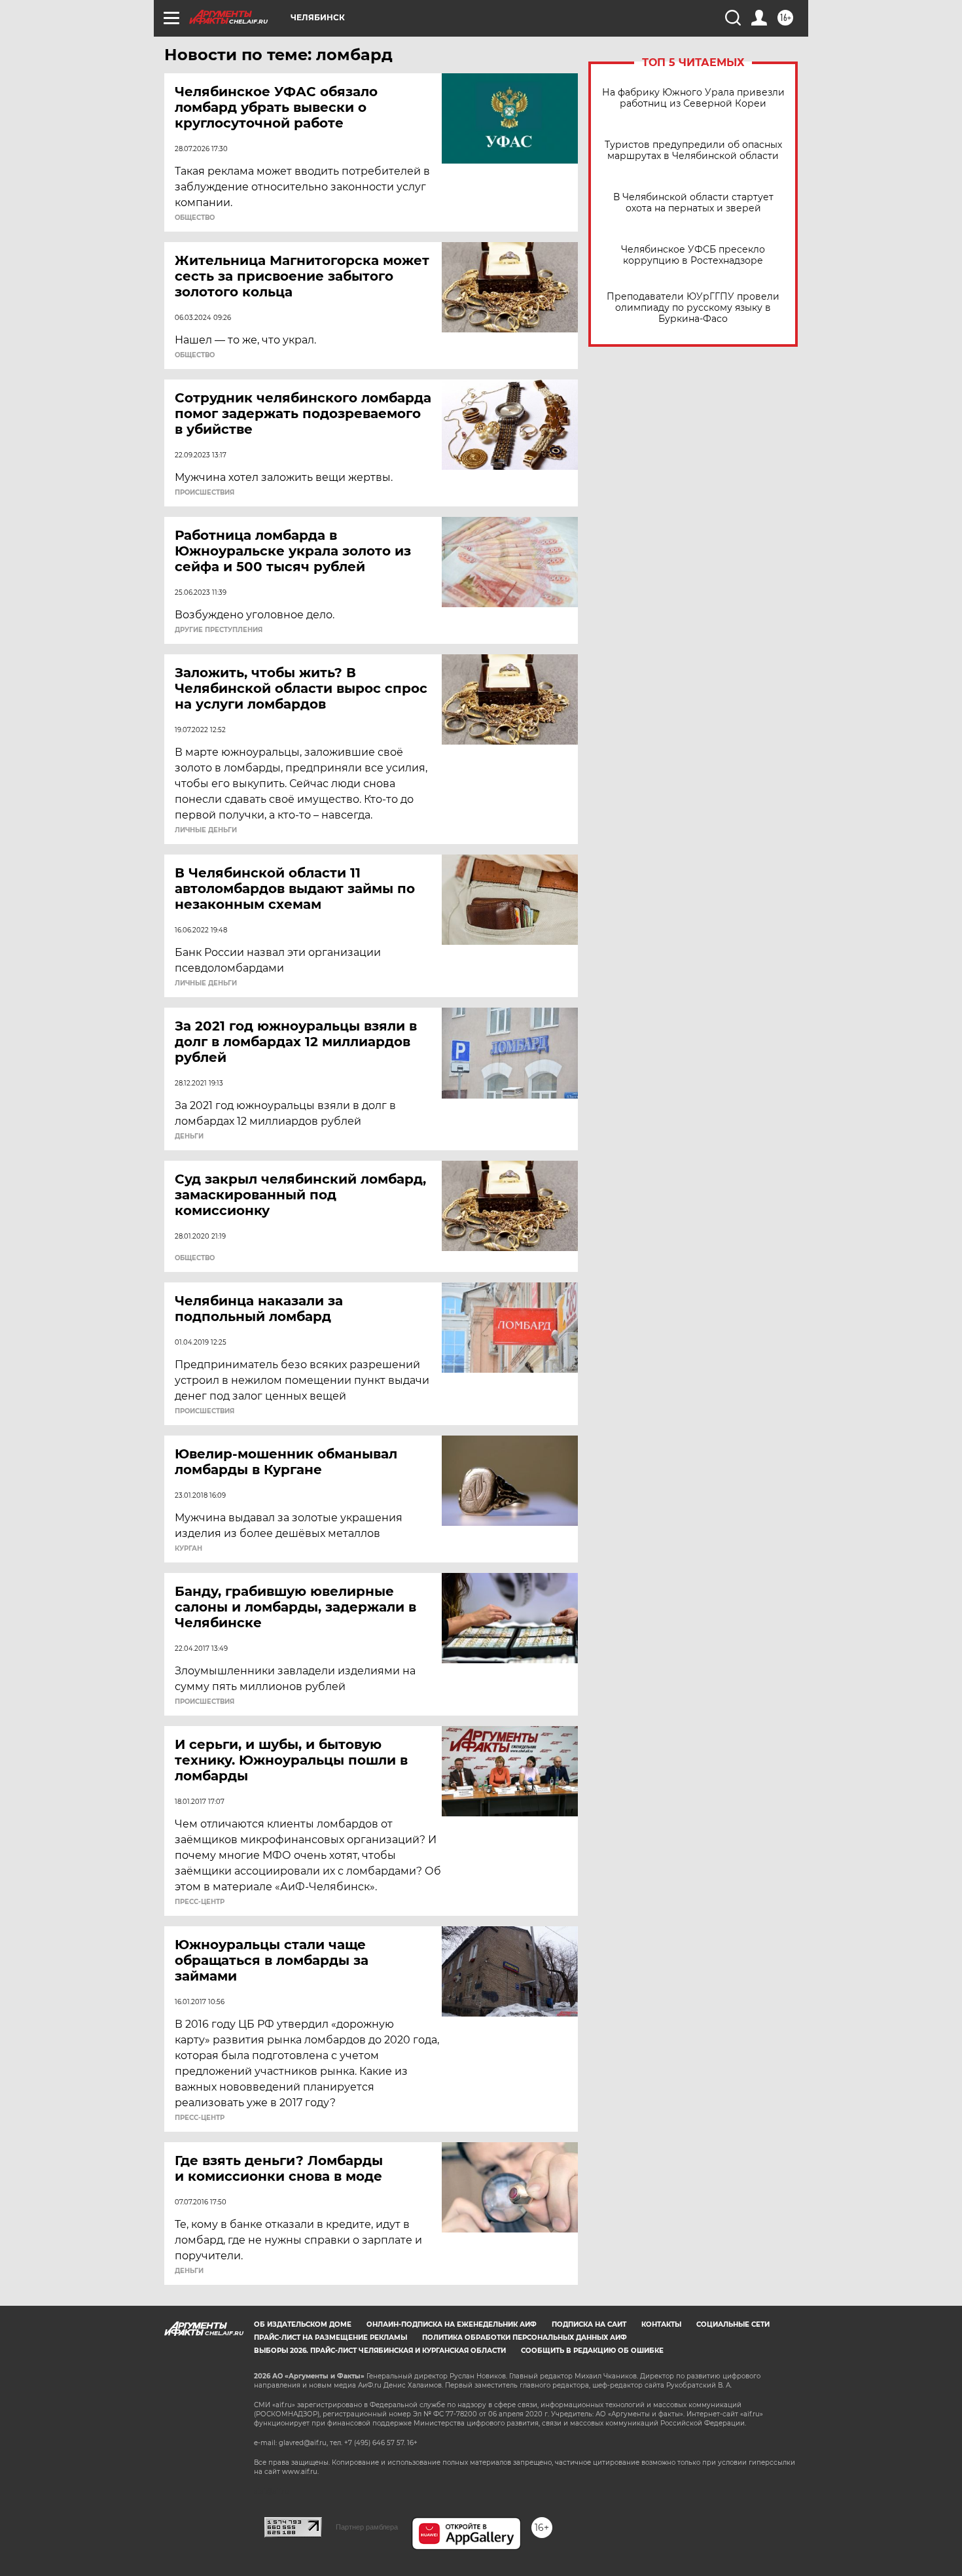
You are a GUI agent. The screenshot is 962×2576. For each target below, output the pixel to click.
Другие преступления (219, 630)
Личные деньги (206, 830)
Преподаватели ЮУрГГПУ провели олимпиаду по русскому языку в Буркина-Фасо (693, 308)
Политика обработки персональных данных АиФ (525, 2338)
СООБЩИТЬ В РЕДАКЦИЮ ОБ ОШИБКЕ (592, 2351)
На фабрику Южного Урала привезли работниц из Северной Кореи (693, 98)
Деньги (189, 1137)
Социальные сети (733, 2324)
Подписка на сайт (589, 2324)
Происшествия (205, 493)
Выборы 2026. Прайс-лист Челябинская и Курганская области (380, 2351)
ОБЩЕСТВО (195, 218)
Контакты (661, 2324)
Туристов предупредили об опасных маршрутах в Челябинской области (693, 150)
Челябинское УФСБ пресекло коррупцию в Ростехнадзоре (693, 255)
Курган (188, 1549)
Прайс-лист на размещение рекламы (330, 2338)
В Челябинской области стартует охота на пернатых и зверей (693, 203)
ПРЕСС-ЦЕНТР (200, 1902)
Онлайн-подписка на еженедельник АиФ (452, 2324)
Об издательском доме (303, 2324)
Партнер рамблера (367, 2527)
